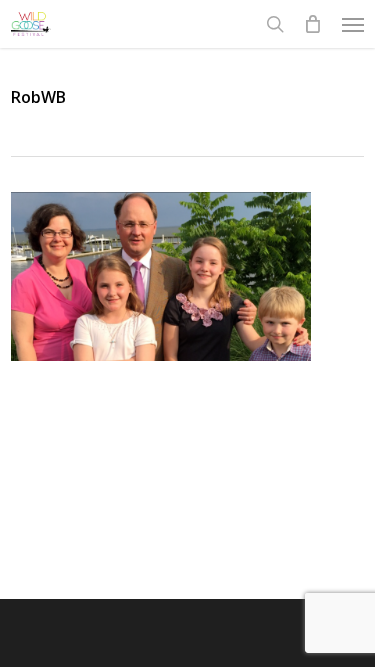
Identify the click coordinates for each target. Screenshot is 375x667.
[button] (353, 24)
